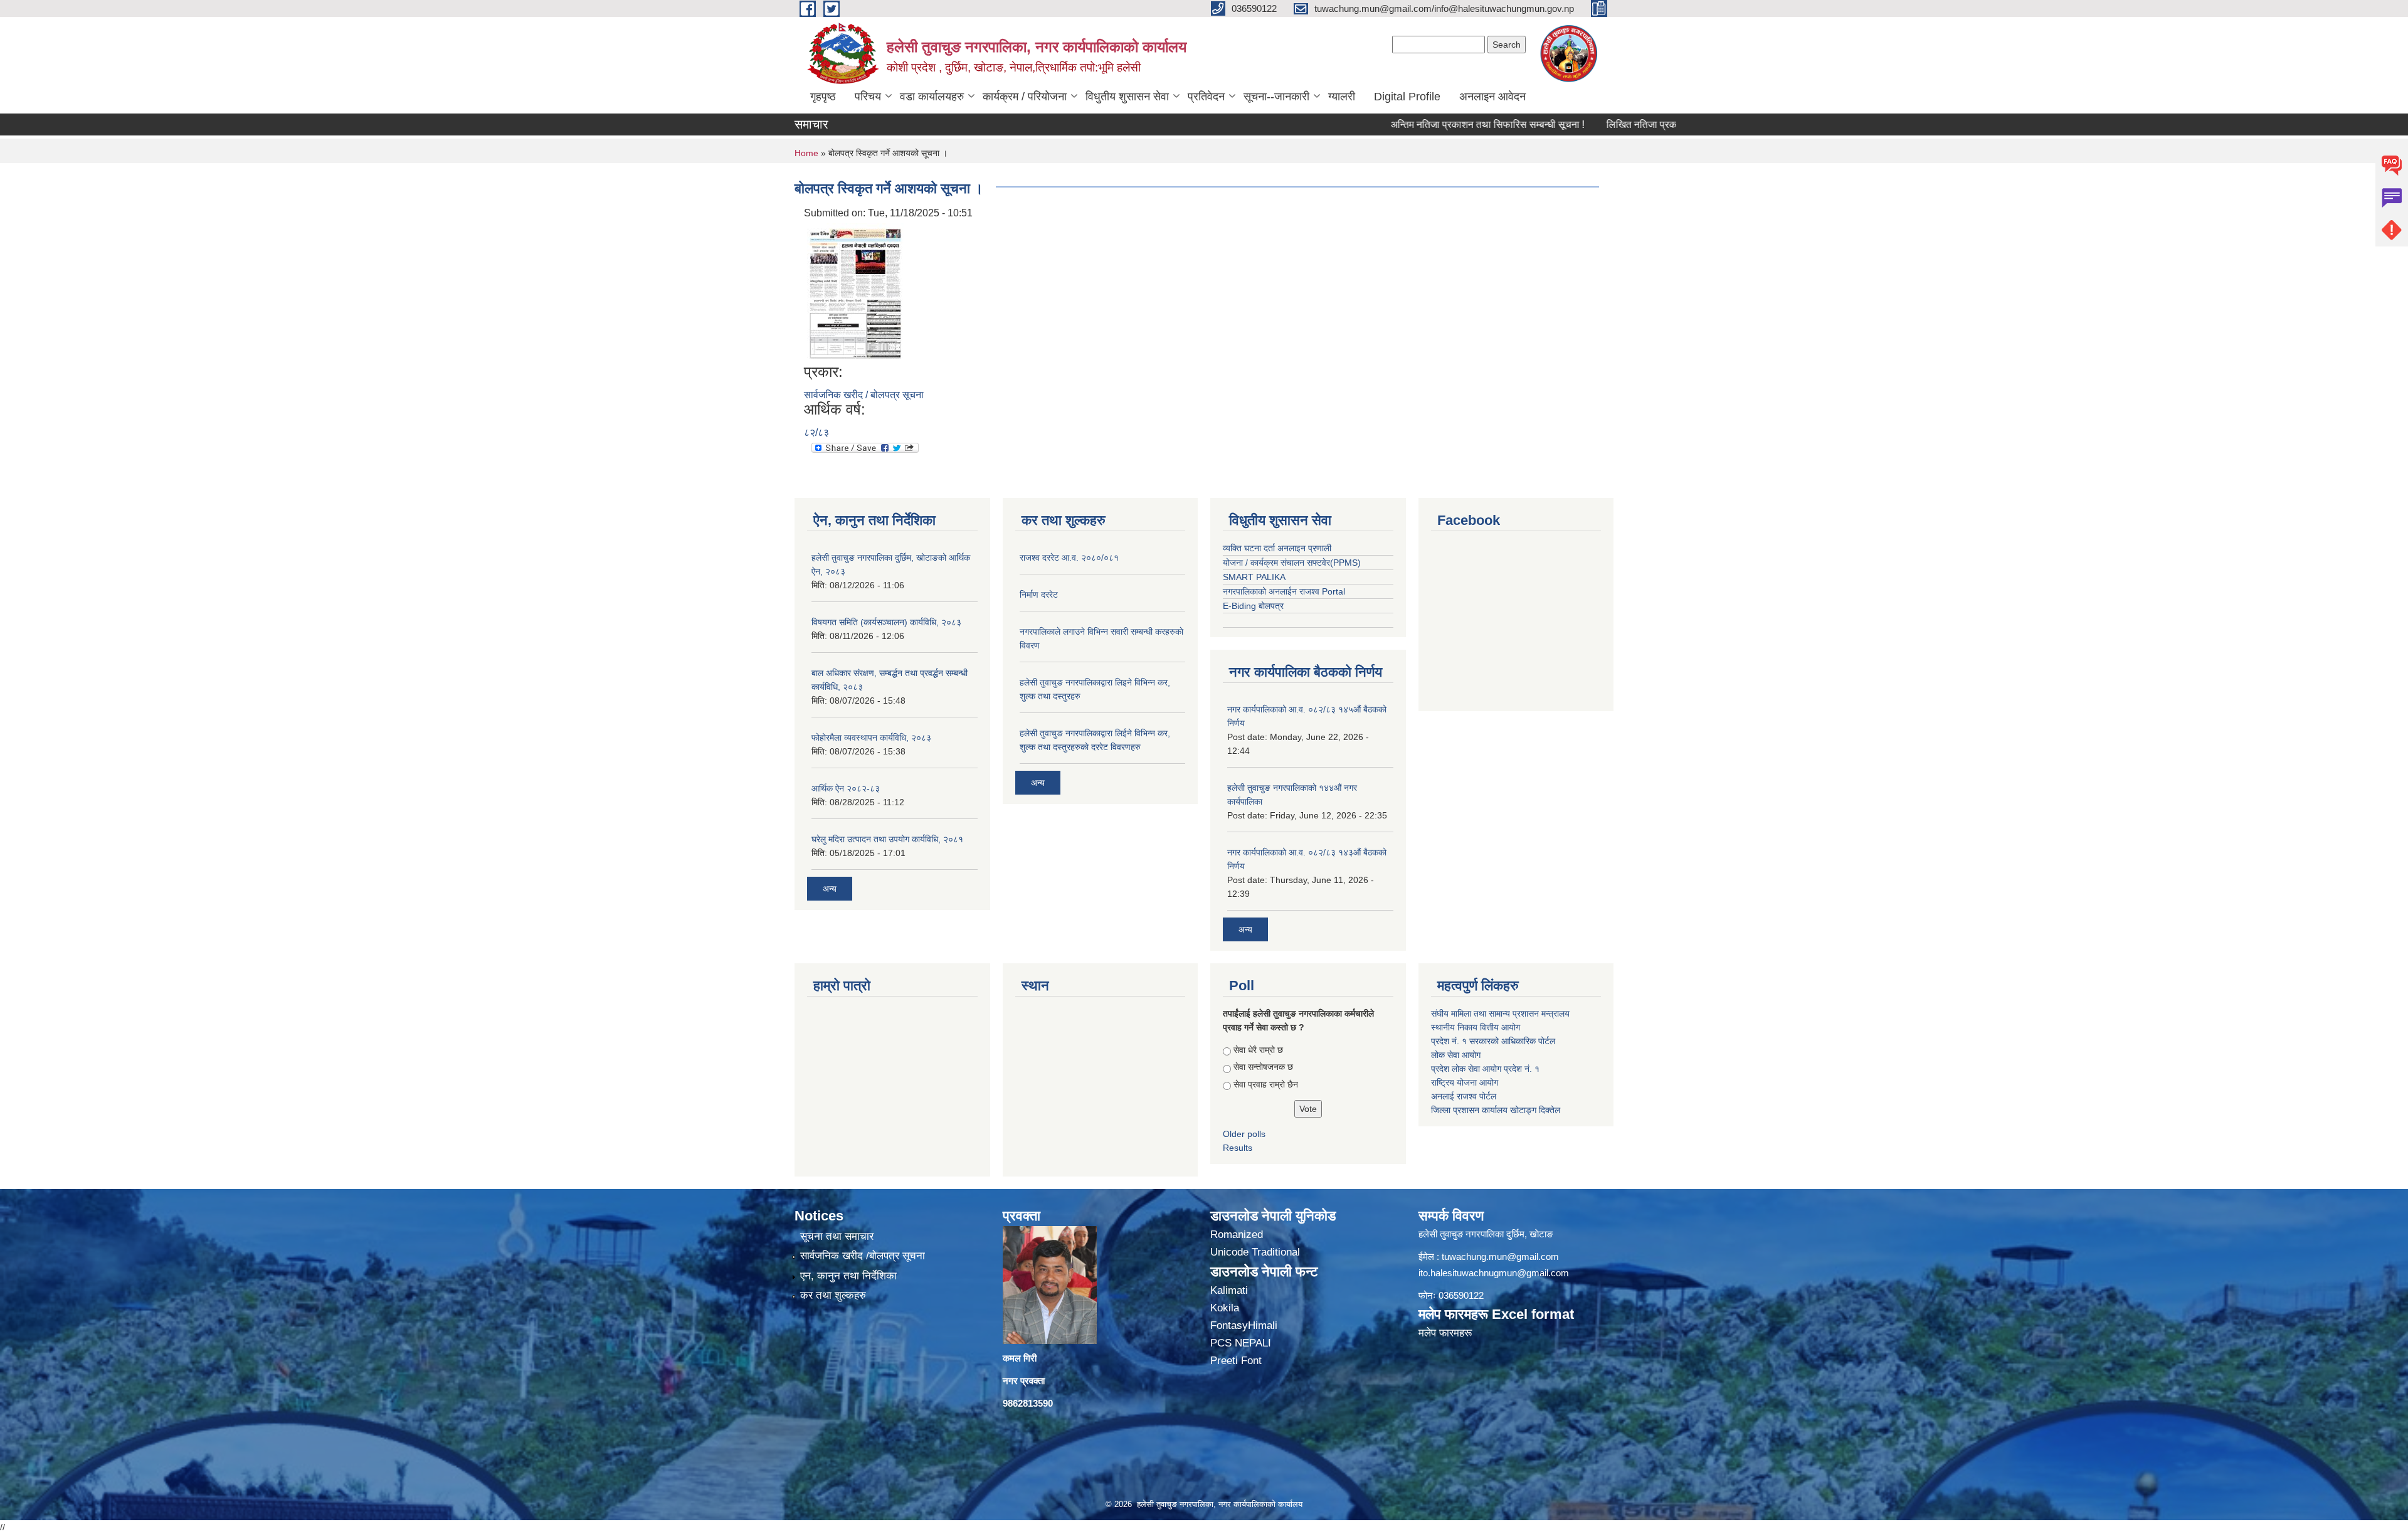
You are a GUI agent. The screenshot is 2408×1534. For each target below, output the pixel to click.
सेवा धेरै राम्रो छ (1258, 1050)
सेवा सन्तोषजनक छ (1263, 1067)
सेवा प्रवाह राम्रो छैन (1266, 1084)
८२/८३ (816, 432)
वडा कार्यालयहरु (932, 97)
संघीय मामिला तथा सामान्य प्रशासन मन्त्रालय (1502, 1013)
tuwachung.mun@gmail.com (1500, 1256)
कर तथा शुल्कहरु (833, 1295)
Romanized (1237, 1235)
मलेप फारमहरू (1445, 1333)
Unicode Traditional (1255, 1252)
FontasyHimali (1244, 1325)
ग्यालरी (1342, 97)
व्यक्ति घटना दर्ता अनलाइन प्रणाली (1277, 548)
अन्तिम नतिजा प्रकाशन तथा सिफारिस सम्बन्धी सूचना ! (1421, 124)
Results (1238, 1148)
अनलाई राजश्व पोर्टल (1464, 1096)
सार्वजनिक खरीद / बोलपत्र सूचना (864, 395)
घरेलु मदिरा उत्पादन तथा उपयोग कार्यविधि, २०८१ (887, 839)
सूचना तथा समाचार (837, 1236)
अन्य (830, 889)
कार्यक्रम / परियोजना (1025, 97)
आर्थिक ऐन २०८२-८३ (846, 788)
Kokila (1225, 1308)
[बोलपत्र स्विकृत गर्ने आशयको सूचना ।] (855, 291)
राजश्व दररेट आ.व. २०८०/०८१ (1069, 558)
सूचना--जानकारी (1276, 97)
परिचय (868, 97)
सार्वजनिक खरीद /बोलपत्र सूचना (863, 1256)
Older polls (1244, 1134)
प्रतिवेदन (1206, 97)
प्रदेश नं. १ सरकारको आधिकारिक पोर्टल (1493, 1041)
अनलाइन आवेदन (1492, 97)
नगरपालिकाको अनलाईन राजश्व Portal (1284, 591)
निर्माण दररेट (1039, 595)
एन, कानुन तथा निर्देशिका (848, 1276)
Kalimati (1229, 1290)
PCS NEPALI (1241, 1343)
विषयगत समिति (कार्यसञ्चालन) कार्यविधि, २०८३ (886, 622)
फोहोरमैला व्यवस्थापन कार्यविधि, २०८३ (871, 738)
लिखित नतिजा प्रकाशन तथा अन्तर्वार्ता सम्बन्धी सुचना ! (1636, 124)
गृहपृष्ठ (823, 97)
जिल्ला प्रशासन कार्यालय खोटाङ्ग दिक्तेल (1496, 1110)
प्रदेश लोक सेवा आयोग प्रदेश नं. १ (1485, 1069)
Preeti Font (1236, 1361)
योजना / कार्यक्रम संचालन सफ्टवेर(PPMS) (1292, 563)
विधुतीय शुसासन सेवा (1127, 97)
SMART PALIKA (1254, 577)
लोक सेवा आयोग (1456, 1055)
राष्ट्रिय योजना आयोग (1465, 1082)
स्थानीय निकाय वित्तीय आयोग (1477, 1027)
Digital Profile (1407, 97)
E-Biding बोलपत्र (1253, 606)
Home (806, 153)
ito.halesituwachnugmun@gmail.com (1494, 1273)
